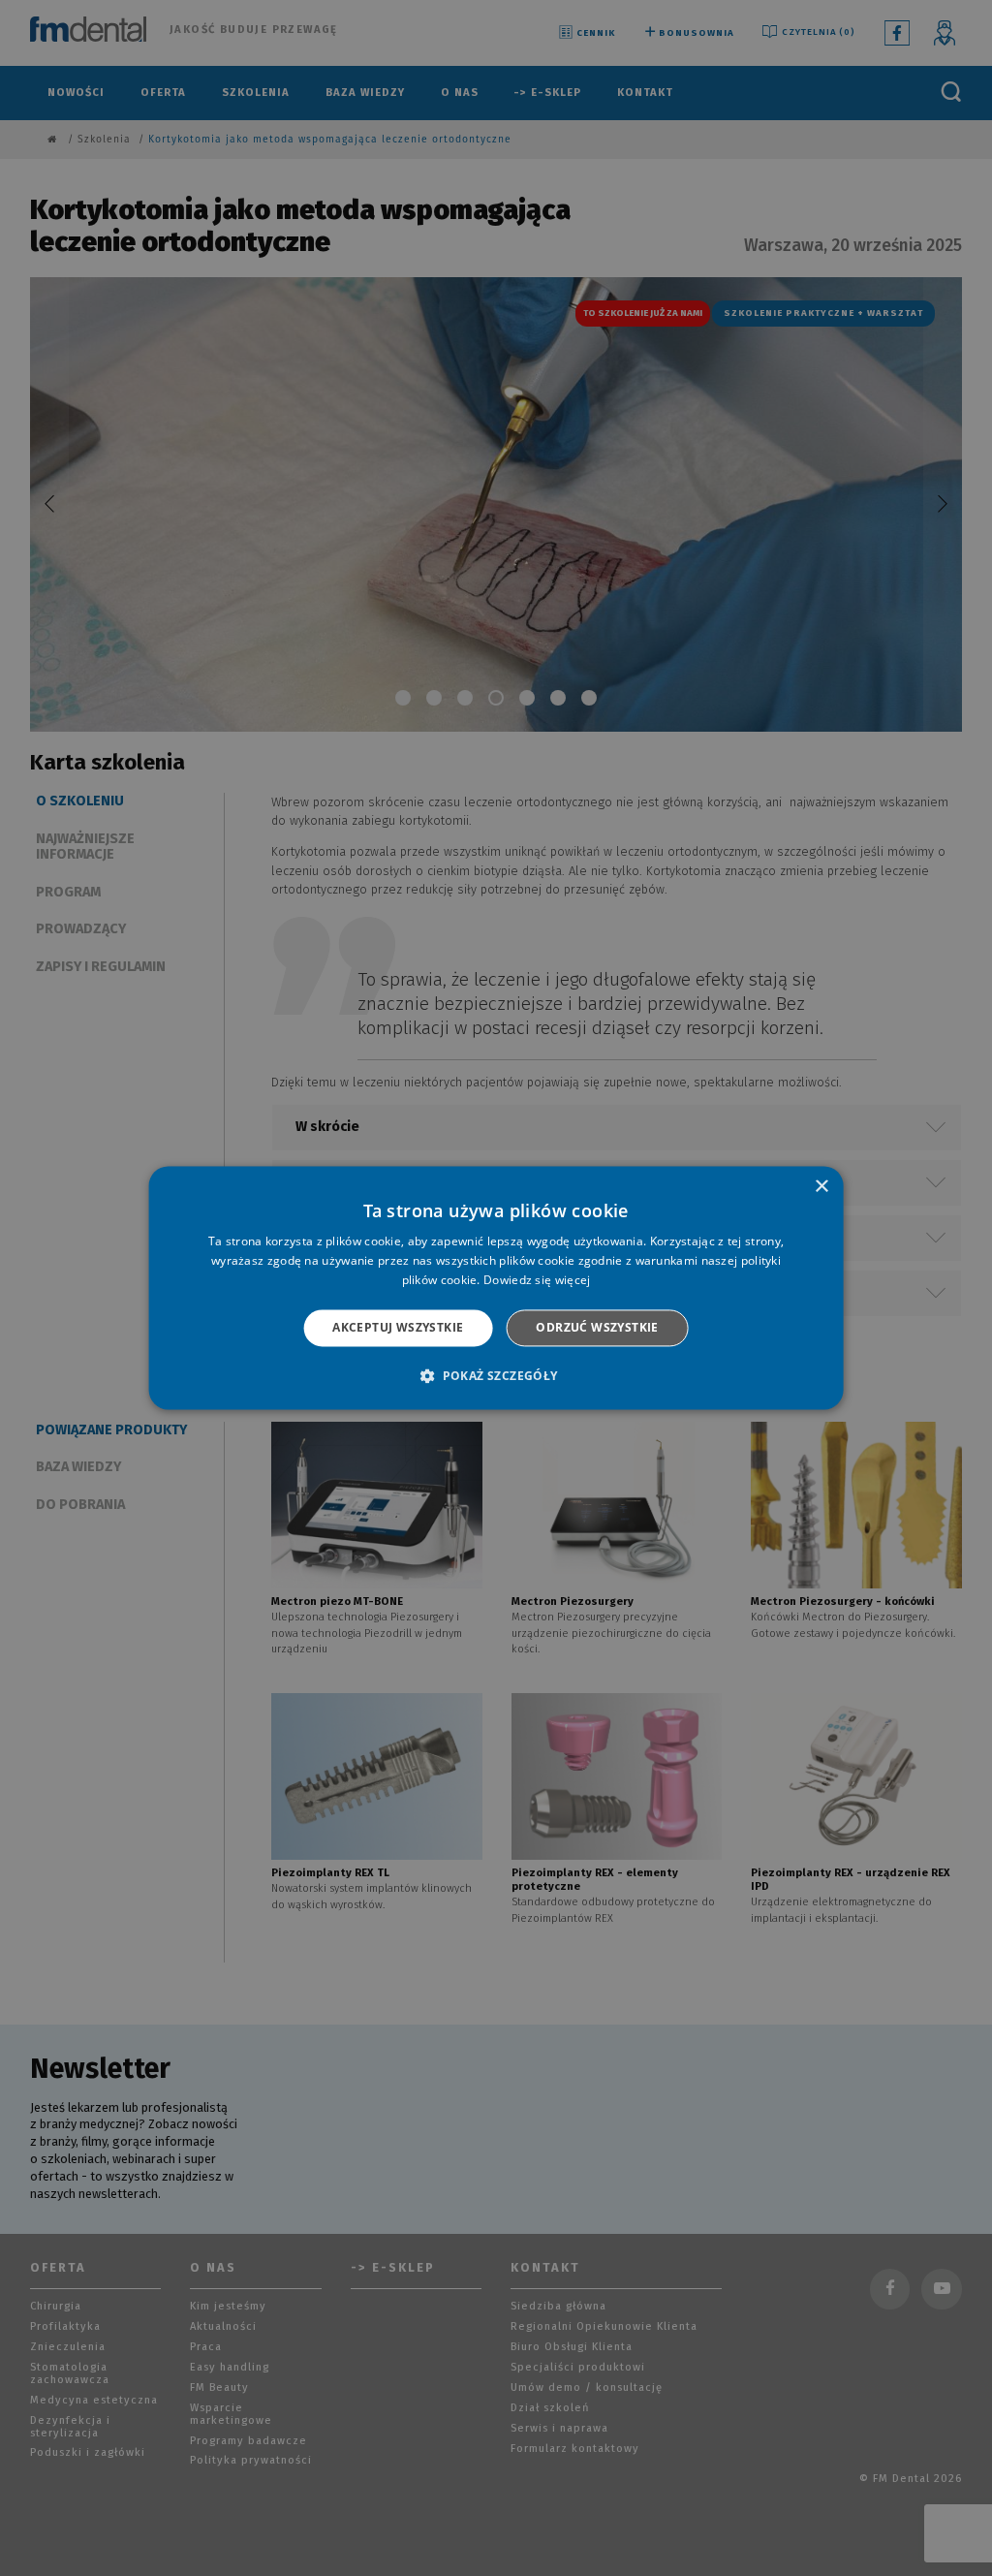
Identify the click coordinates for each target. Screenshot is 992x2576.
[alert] (496, 1288)
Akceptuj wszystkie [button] (398, 1327)
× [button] (821, 1187)
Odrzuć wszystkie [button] (597, 1327)
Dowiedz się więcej (537, 1280)
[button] (496, 1376)
